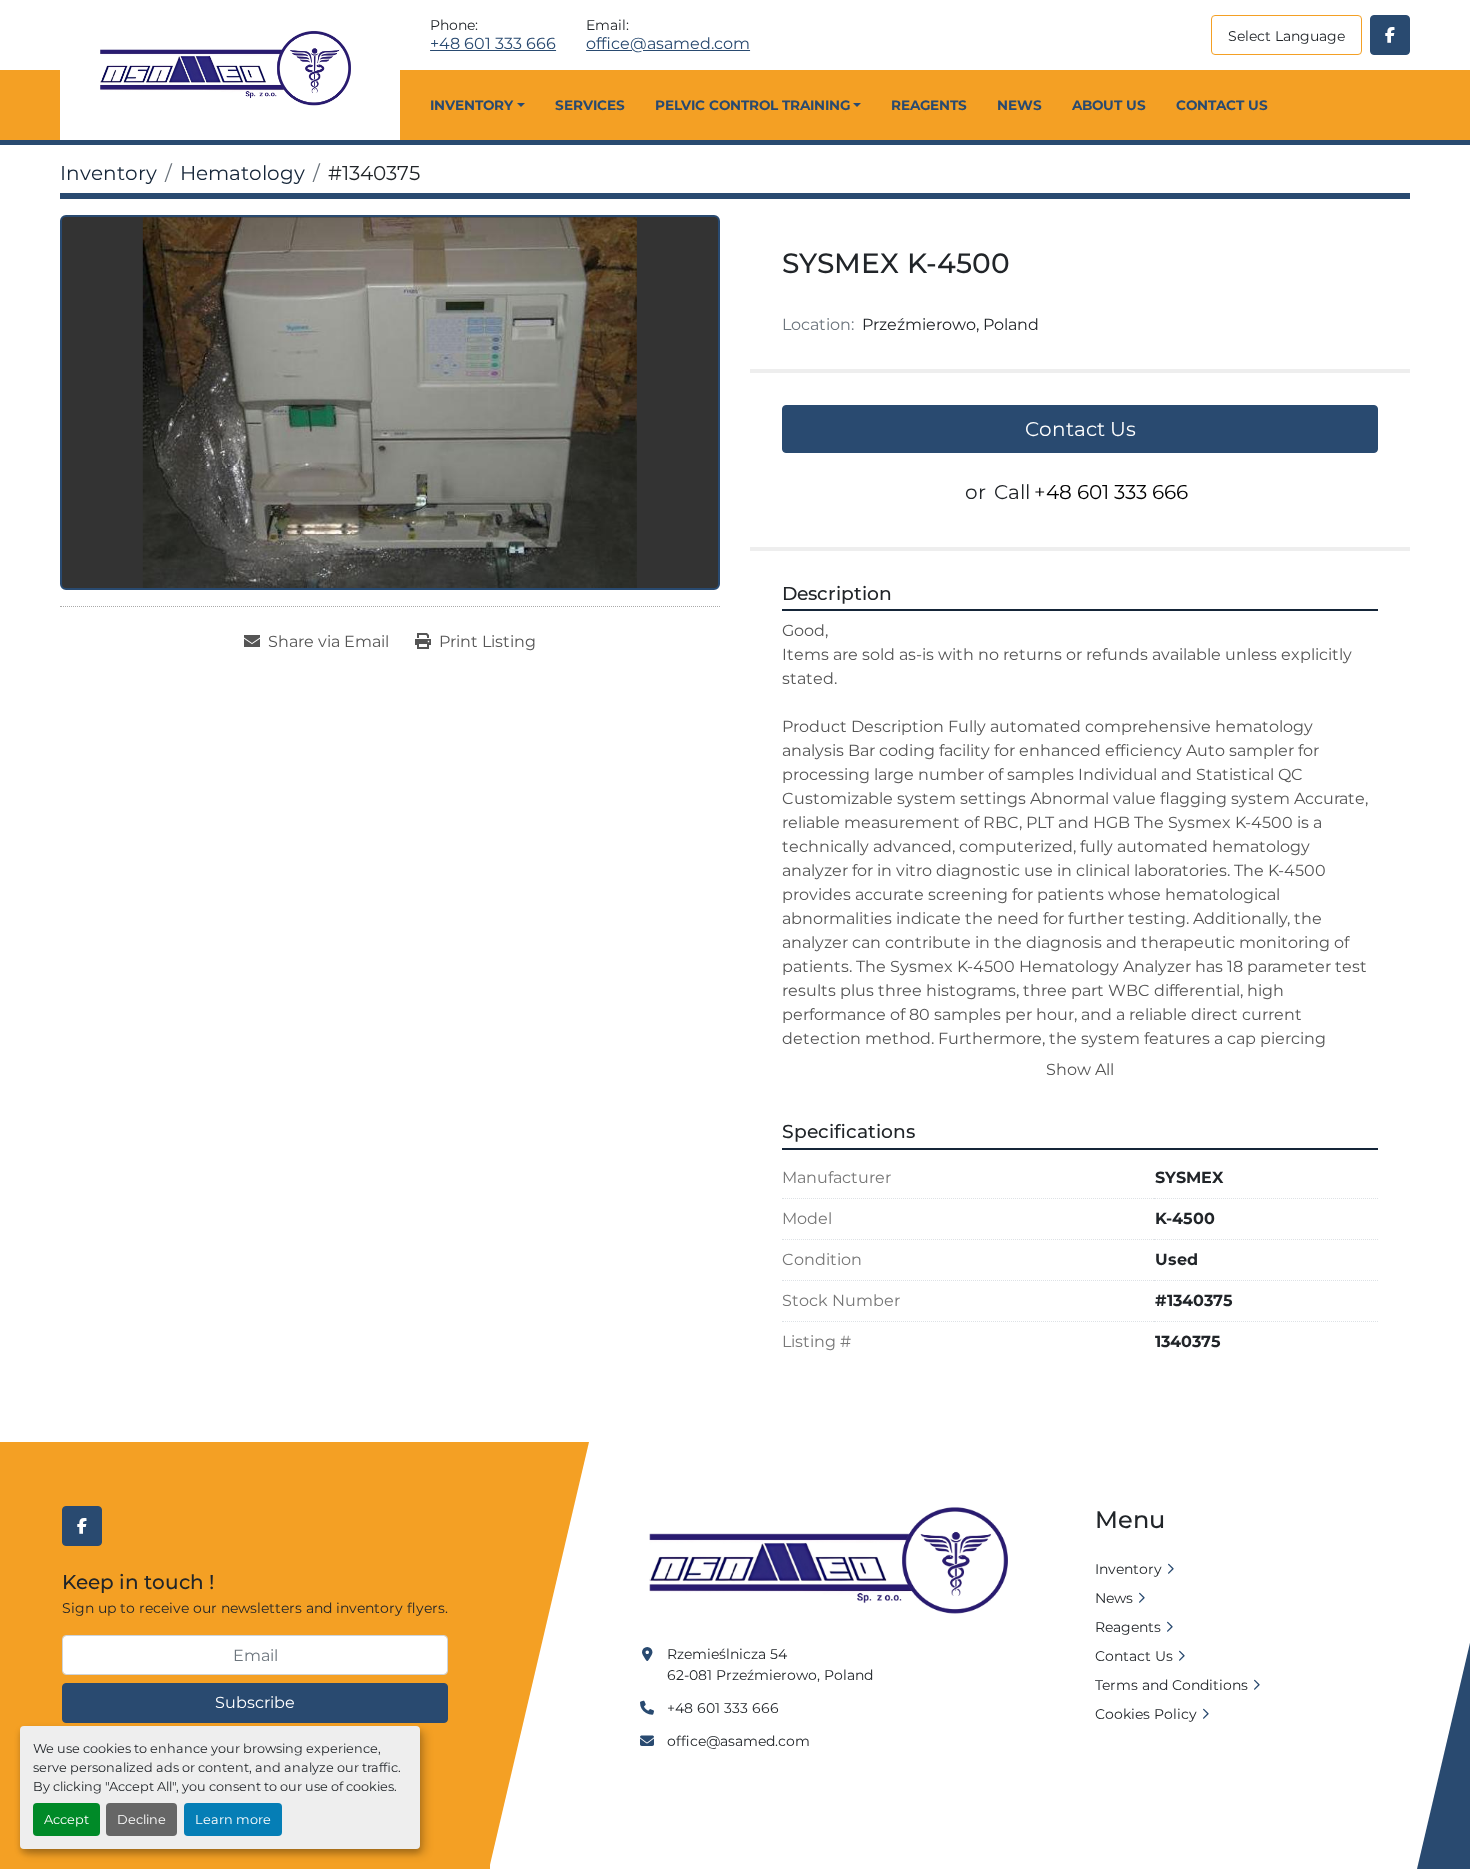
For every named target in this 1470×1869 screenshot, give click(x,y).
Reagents (929, 105)
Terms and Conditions (1171, 1685)
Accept (66, 1819)
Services (590, 105)
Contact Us (1222, 105)
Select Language (1286, 36)
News (1019, 105)
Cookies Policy (1146, 1714)
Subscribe (255, 1702)
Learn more (233, 1819)
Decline (141, 1819)
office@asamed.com (668, 44)
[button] (477, 105)
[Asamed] (835, 1562)
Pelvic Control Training (752, 105)
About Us (1109, 105)
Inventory (471, 105)
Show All (1080, 1069)
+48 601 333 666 (493, 44)
